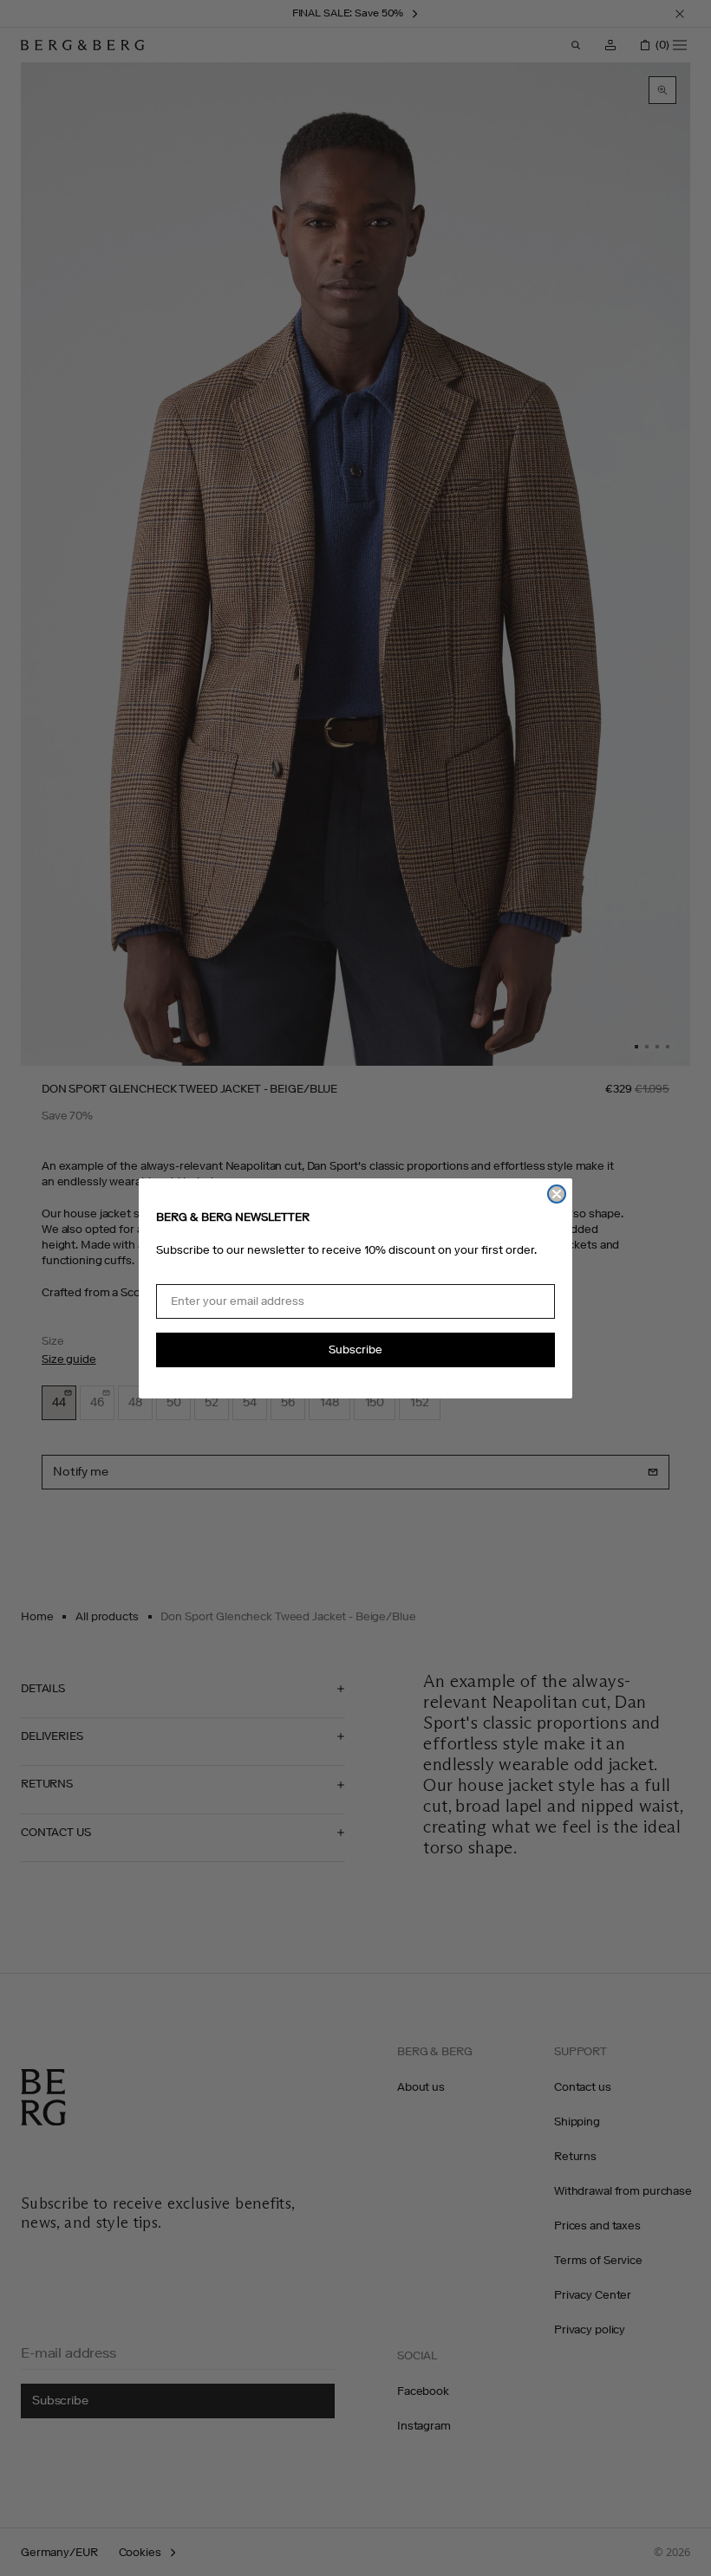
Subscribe (355, 1350)
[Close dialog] (557, 1194)
